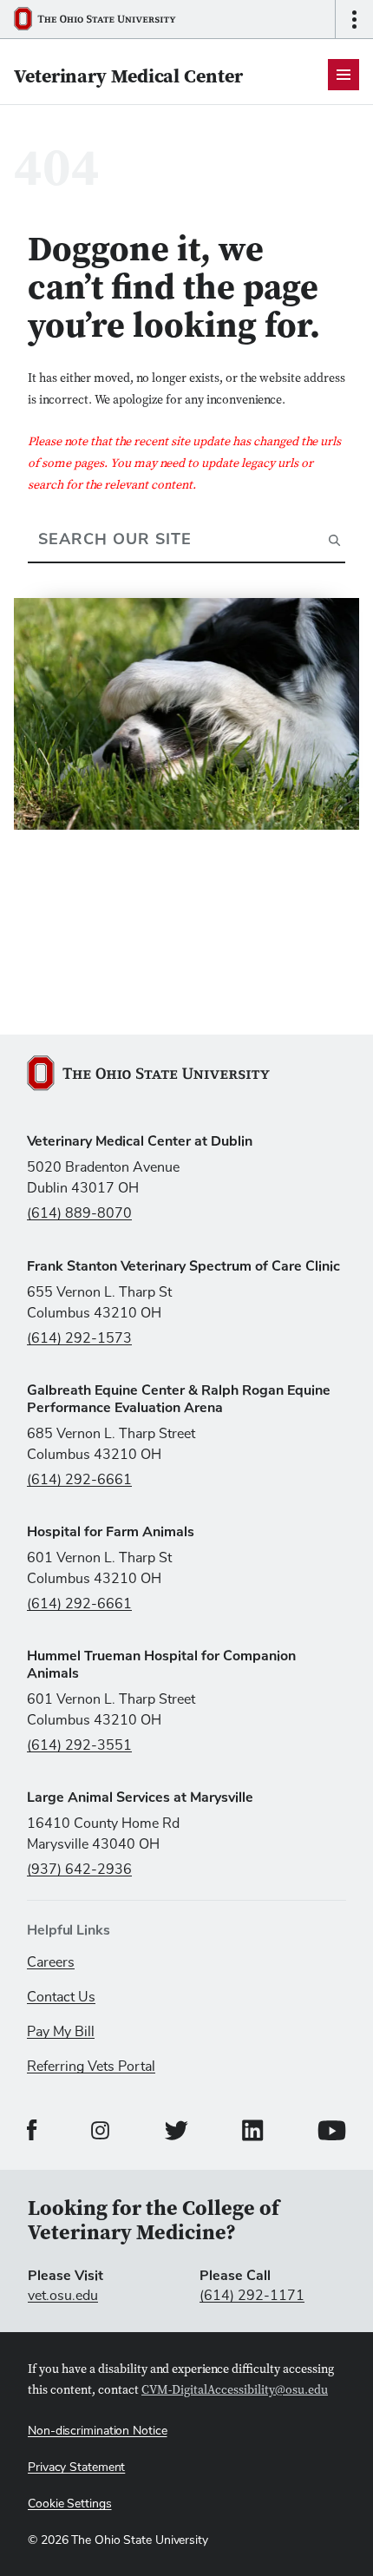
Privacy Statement (76, 2468)
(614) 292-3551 (79, 1745)
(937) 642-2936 (79, 1870)
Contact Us (61, 1997)
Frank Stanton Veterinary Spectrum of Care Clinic (183, 1266)
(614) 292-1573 (79, 1338)
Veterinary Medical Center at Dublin (140, 1141)
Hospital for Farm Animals (111, 1532)
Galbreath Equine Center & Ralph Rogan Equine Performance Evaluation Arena (179, 1399)
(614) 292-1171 (252, 2296)
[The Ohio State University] (101, 19)
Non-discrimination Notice (98, 2431)
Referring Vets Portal (91, 2067)
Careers (51, 1962)
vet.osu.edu (63, 2296)
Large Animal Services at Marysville (140, 1797)
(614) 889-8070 (79, 1213)
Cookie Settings (70, 2504)
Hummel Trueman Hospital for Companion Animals (161, 1665)
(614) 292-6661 (79, 1480)
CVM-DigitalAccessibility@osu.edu (235, 2391)
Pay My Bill (61, 2032)
